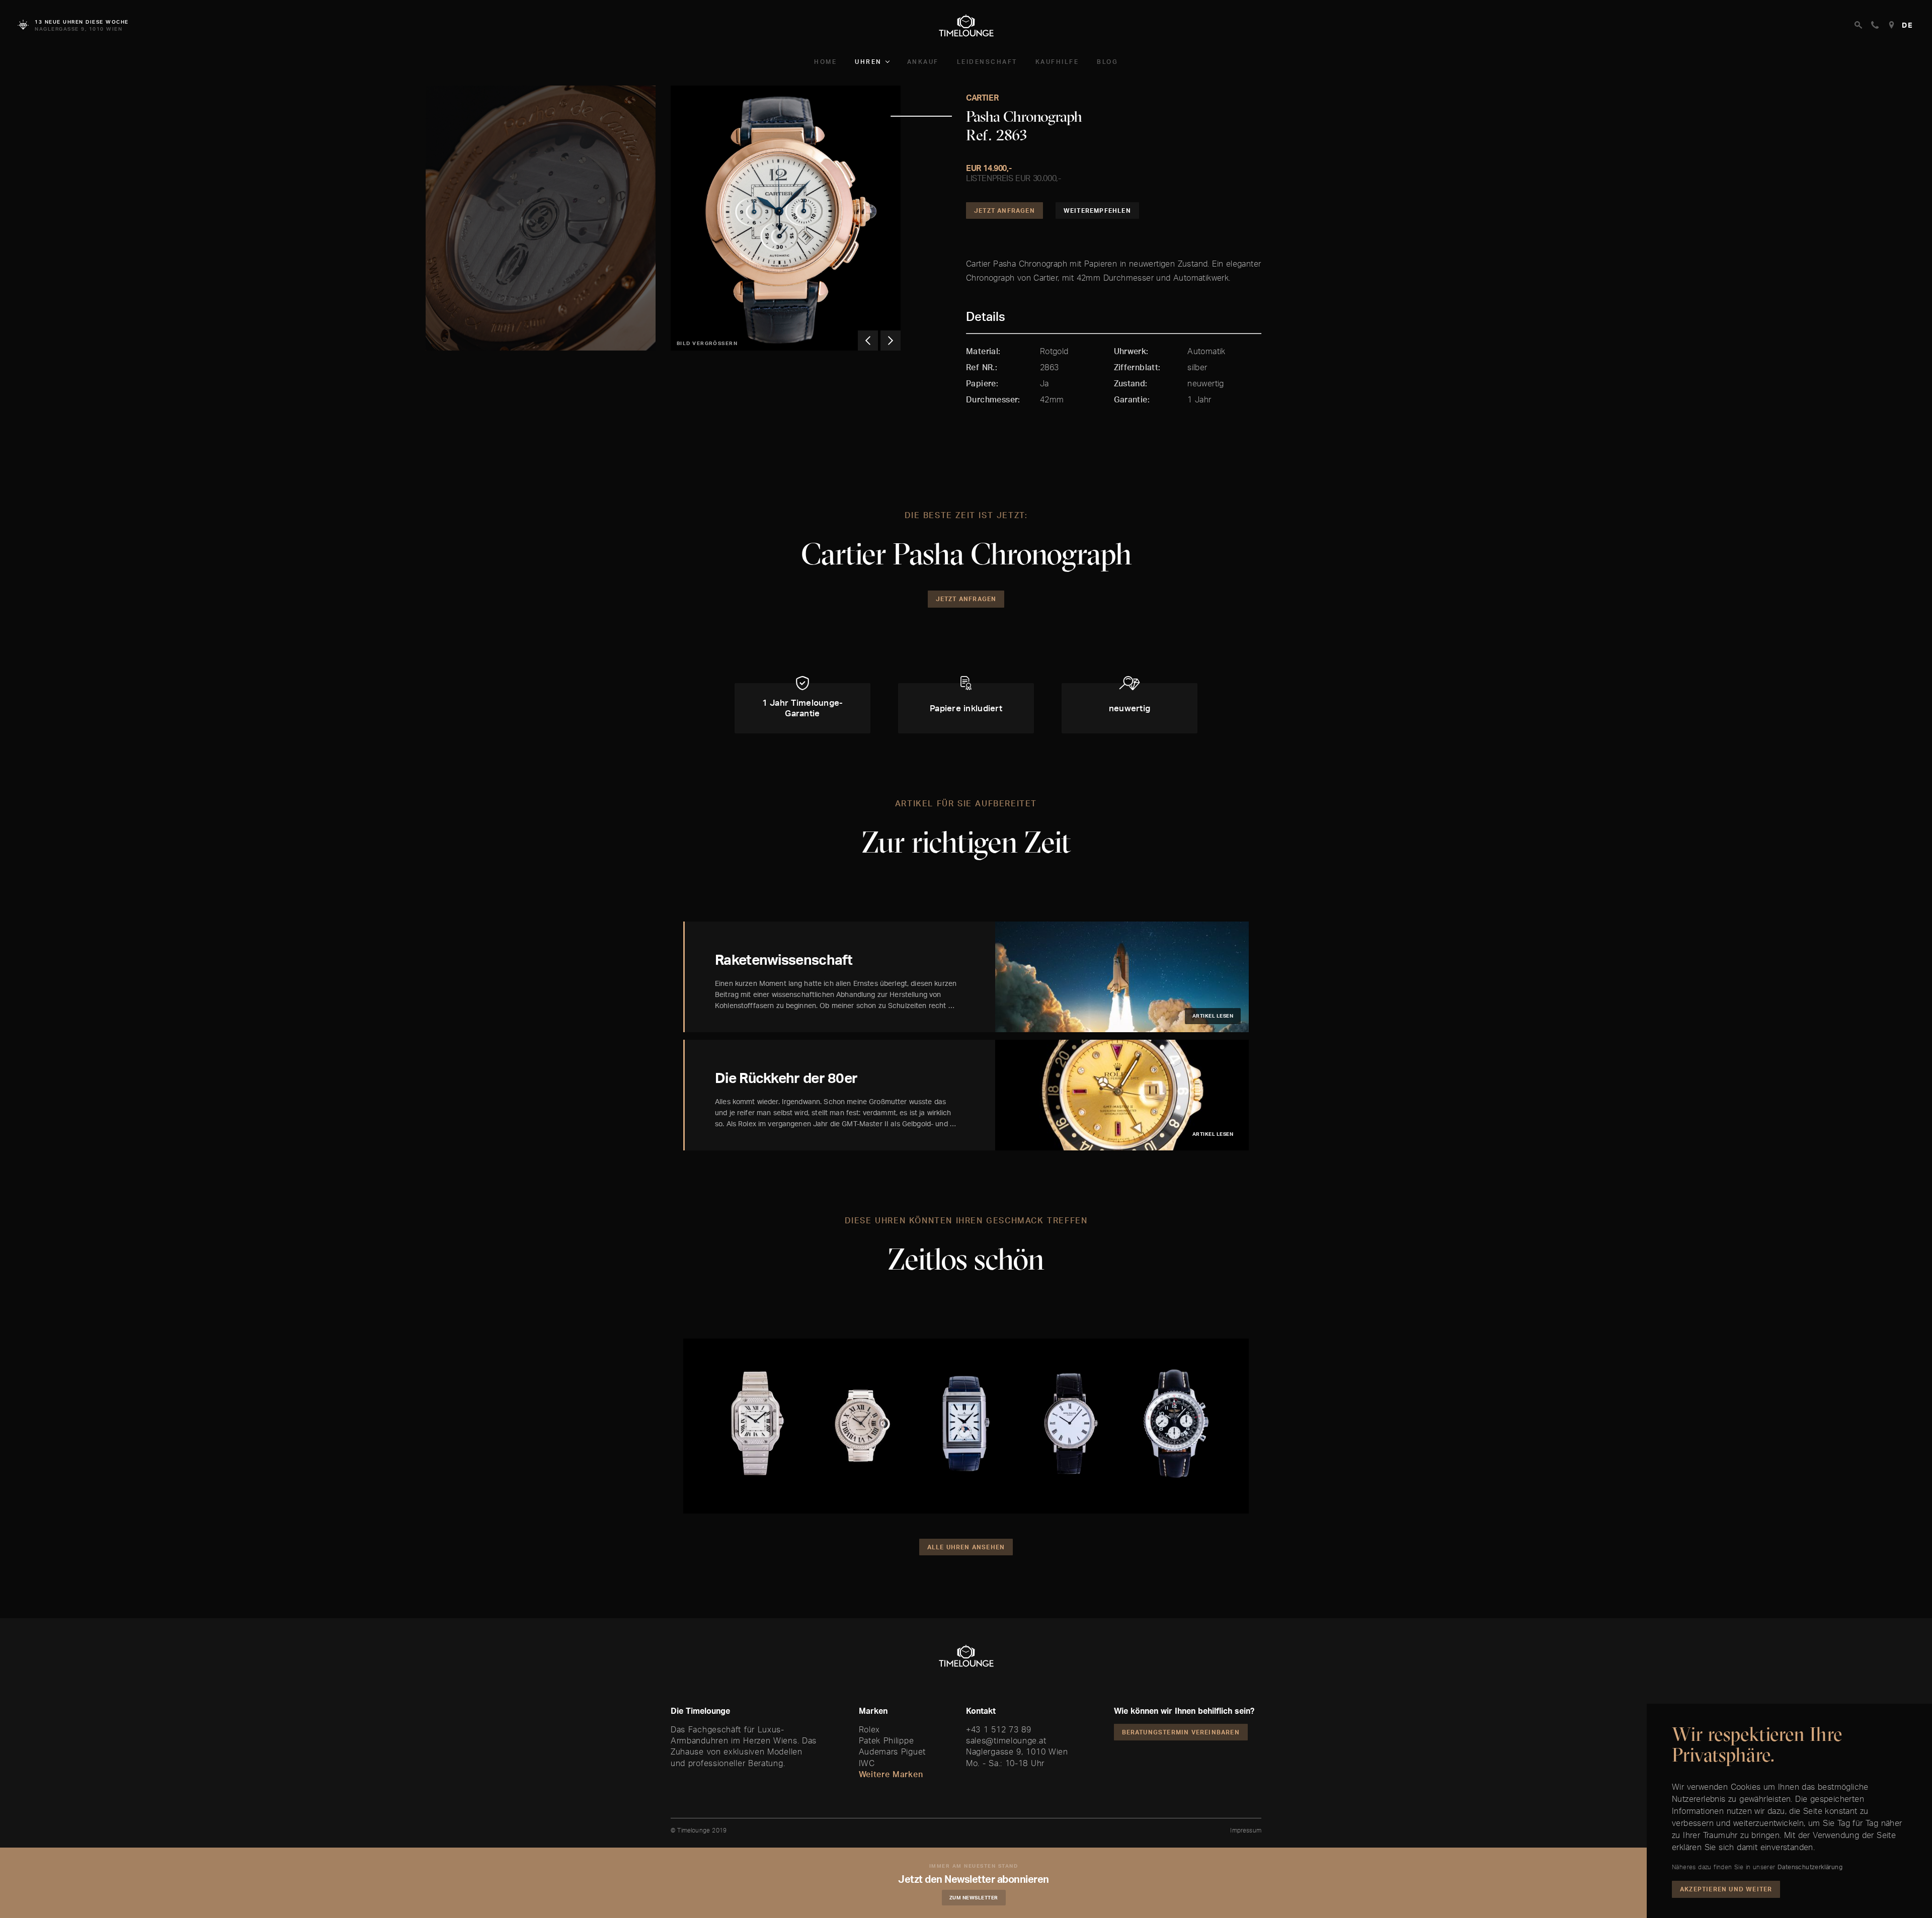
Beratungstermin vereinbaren (1181, 1732)
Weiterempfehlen (1097, 211)
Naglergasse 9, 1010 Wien (1017, 1752)
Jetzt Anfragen (1004, 211)
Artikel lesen (1213, 1016)
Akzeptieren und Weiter (1726, 1889)
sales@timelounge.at (1006, 1740)
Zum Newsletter (974, 1897)
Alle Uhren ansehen (966, 1547)
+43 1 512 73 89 (999, 1729)
